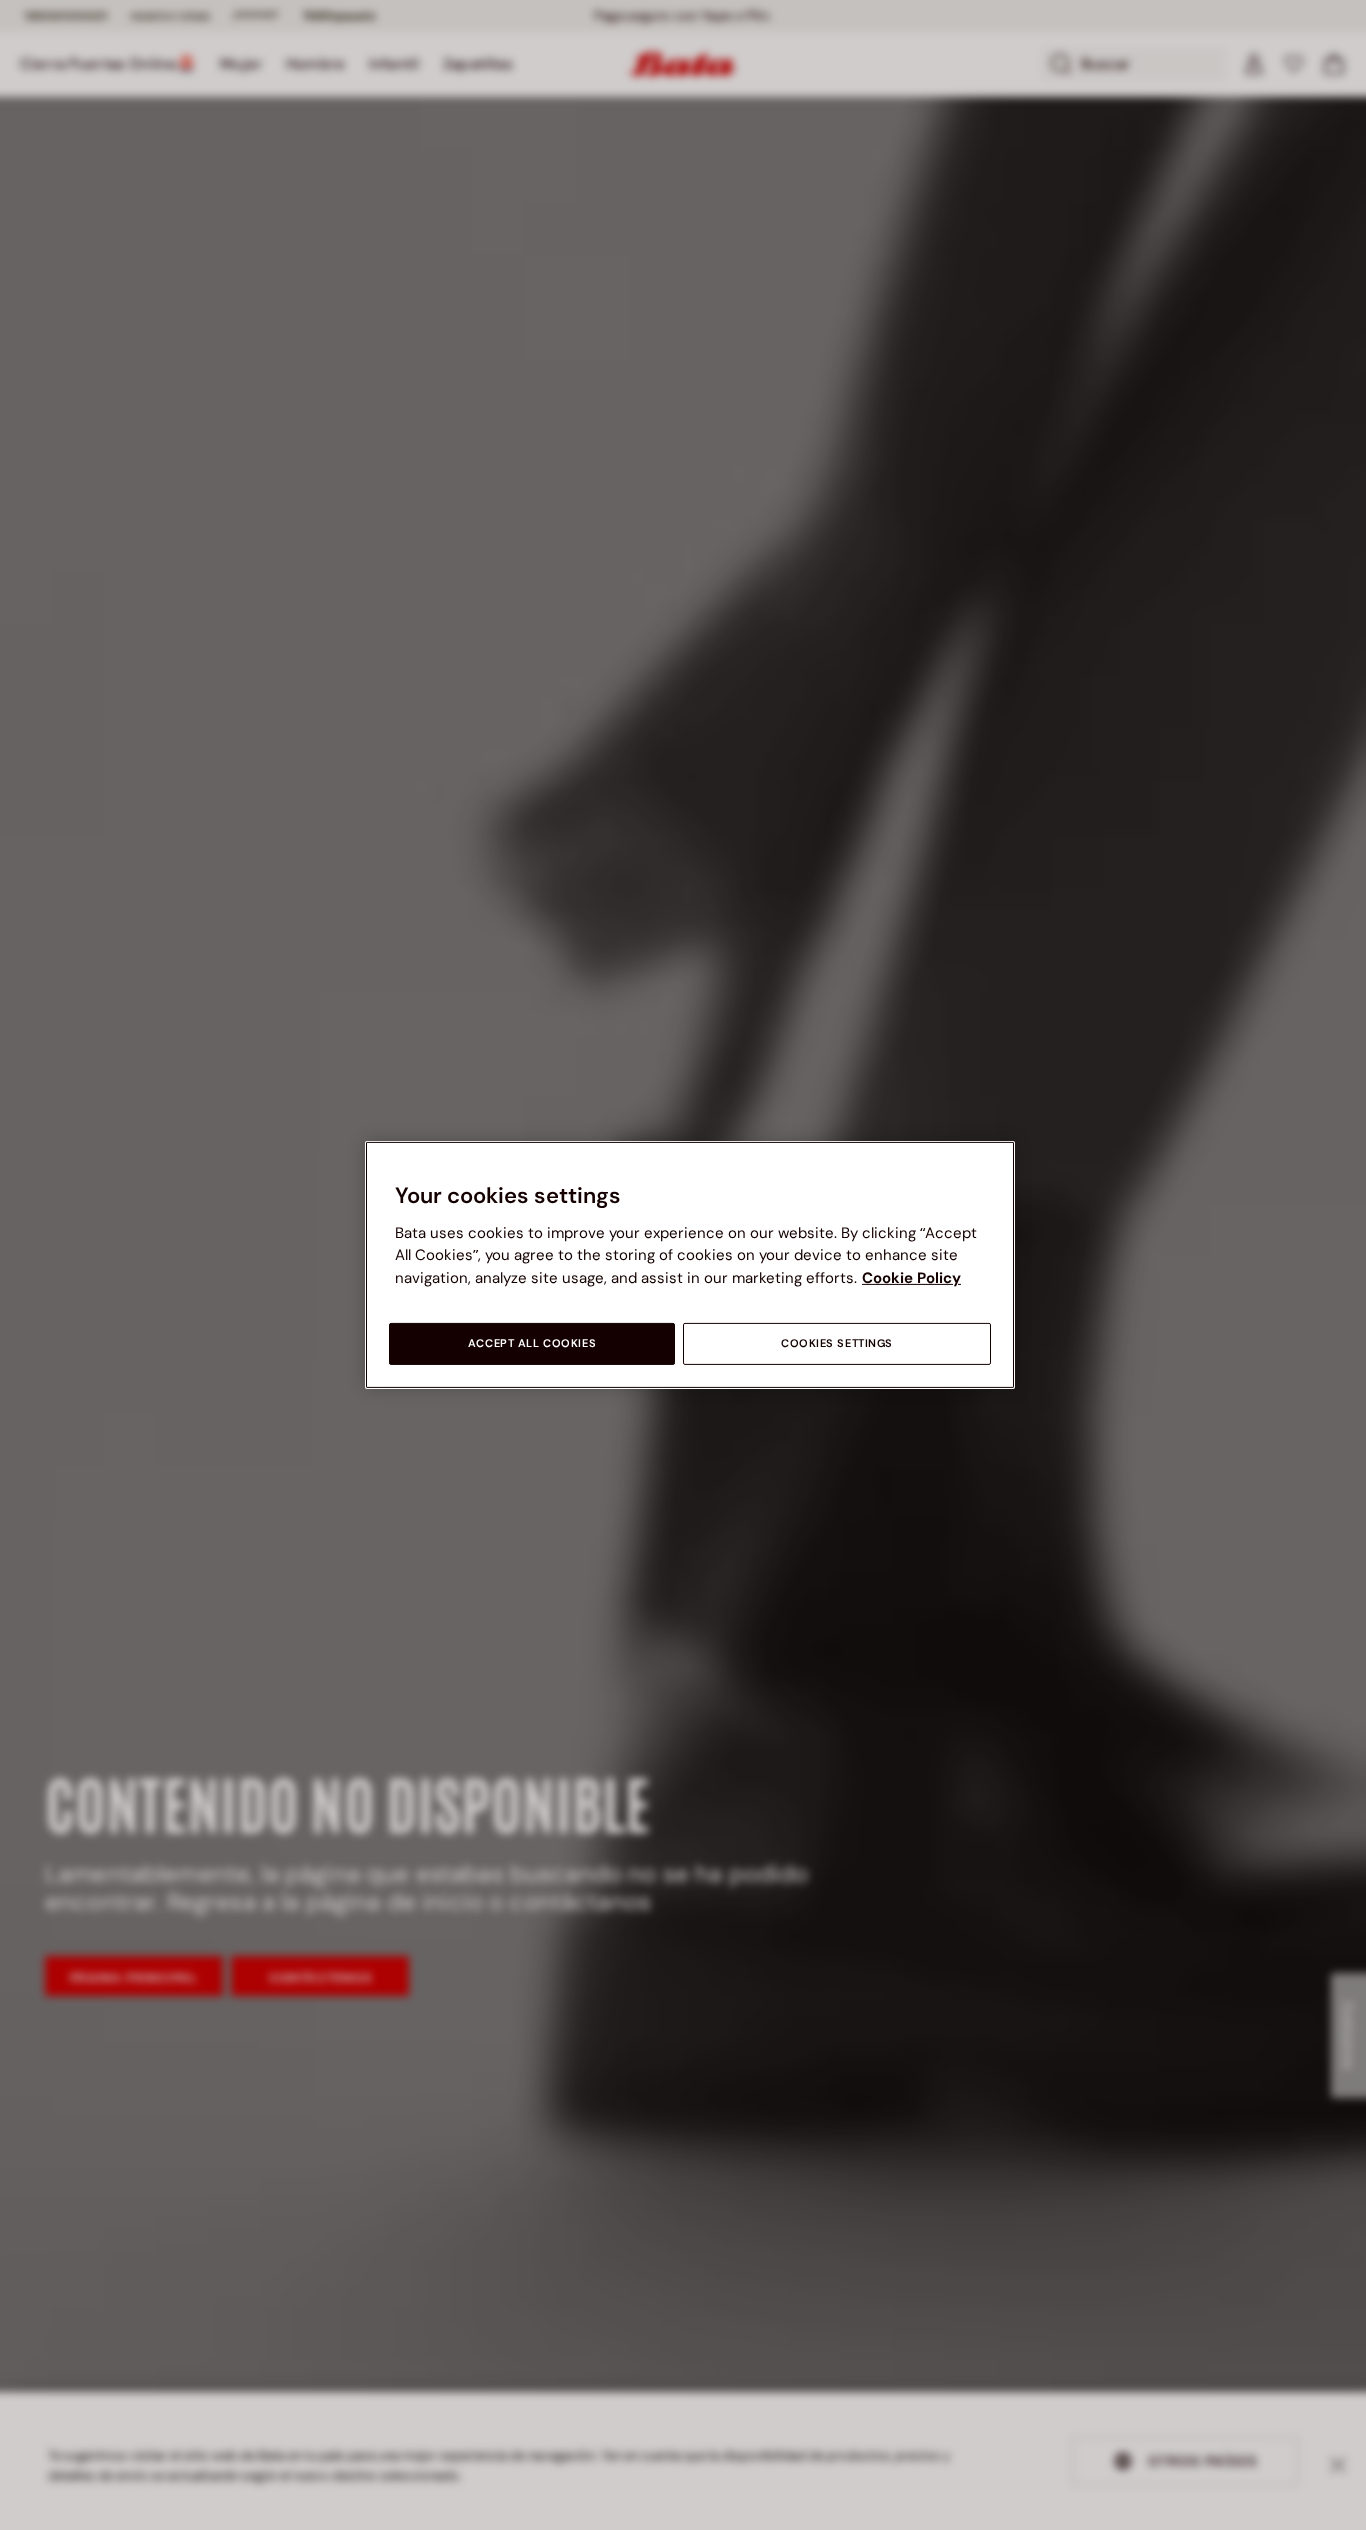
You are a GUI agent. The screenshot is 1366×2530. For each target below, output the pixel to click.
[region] (690, 1265)
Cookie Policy (911, 1278)
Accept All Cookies (532, 1343)
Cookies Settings (837, 1343)
